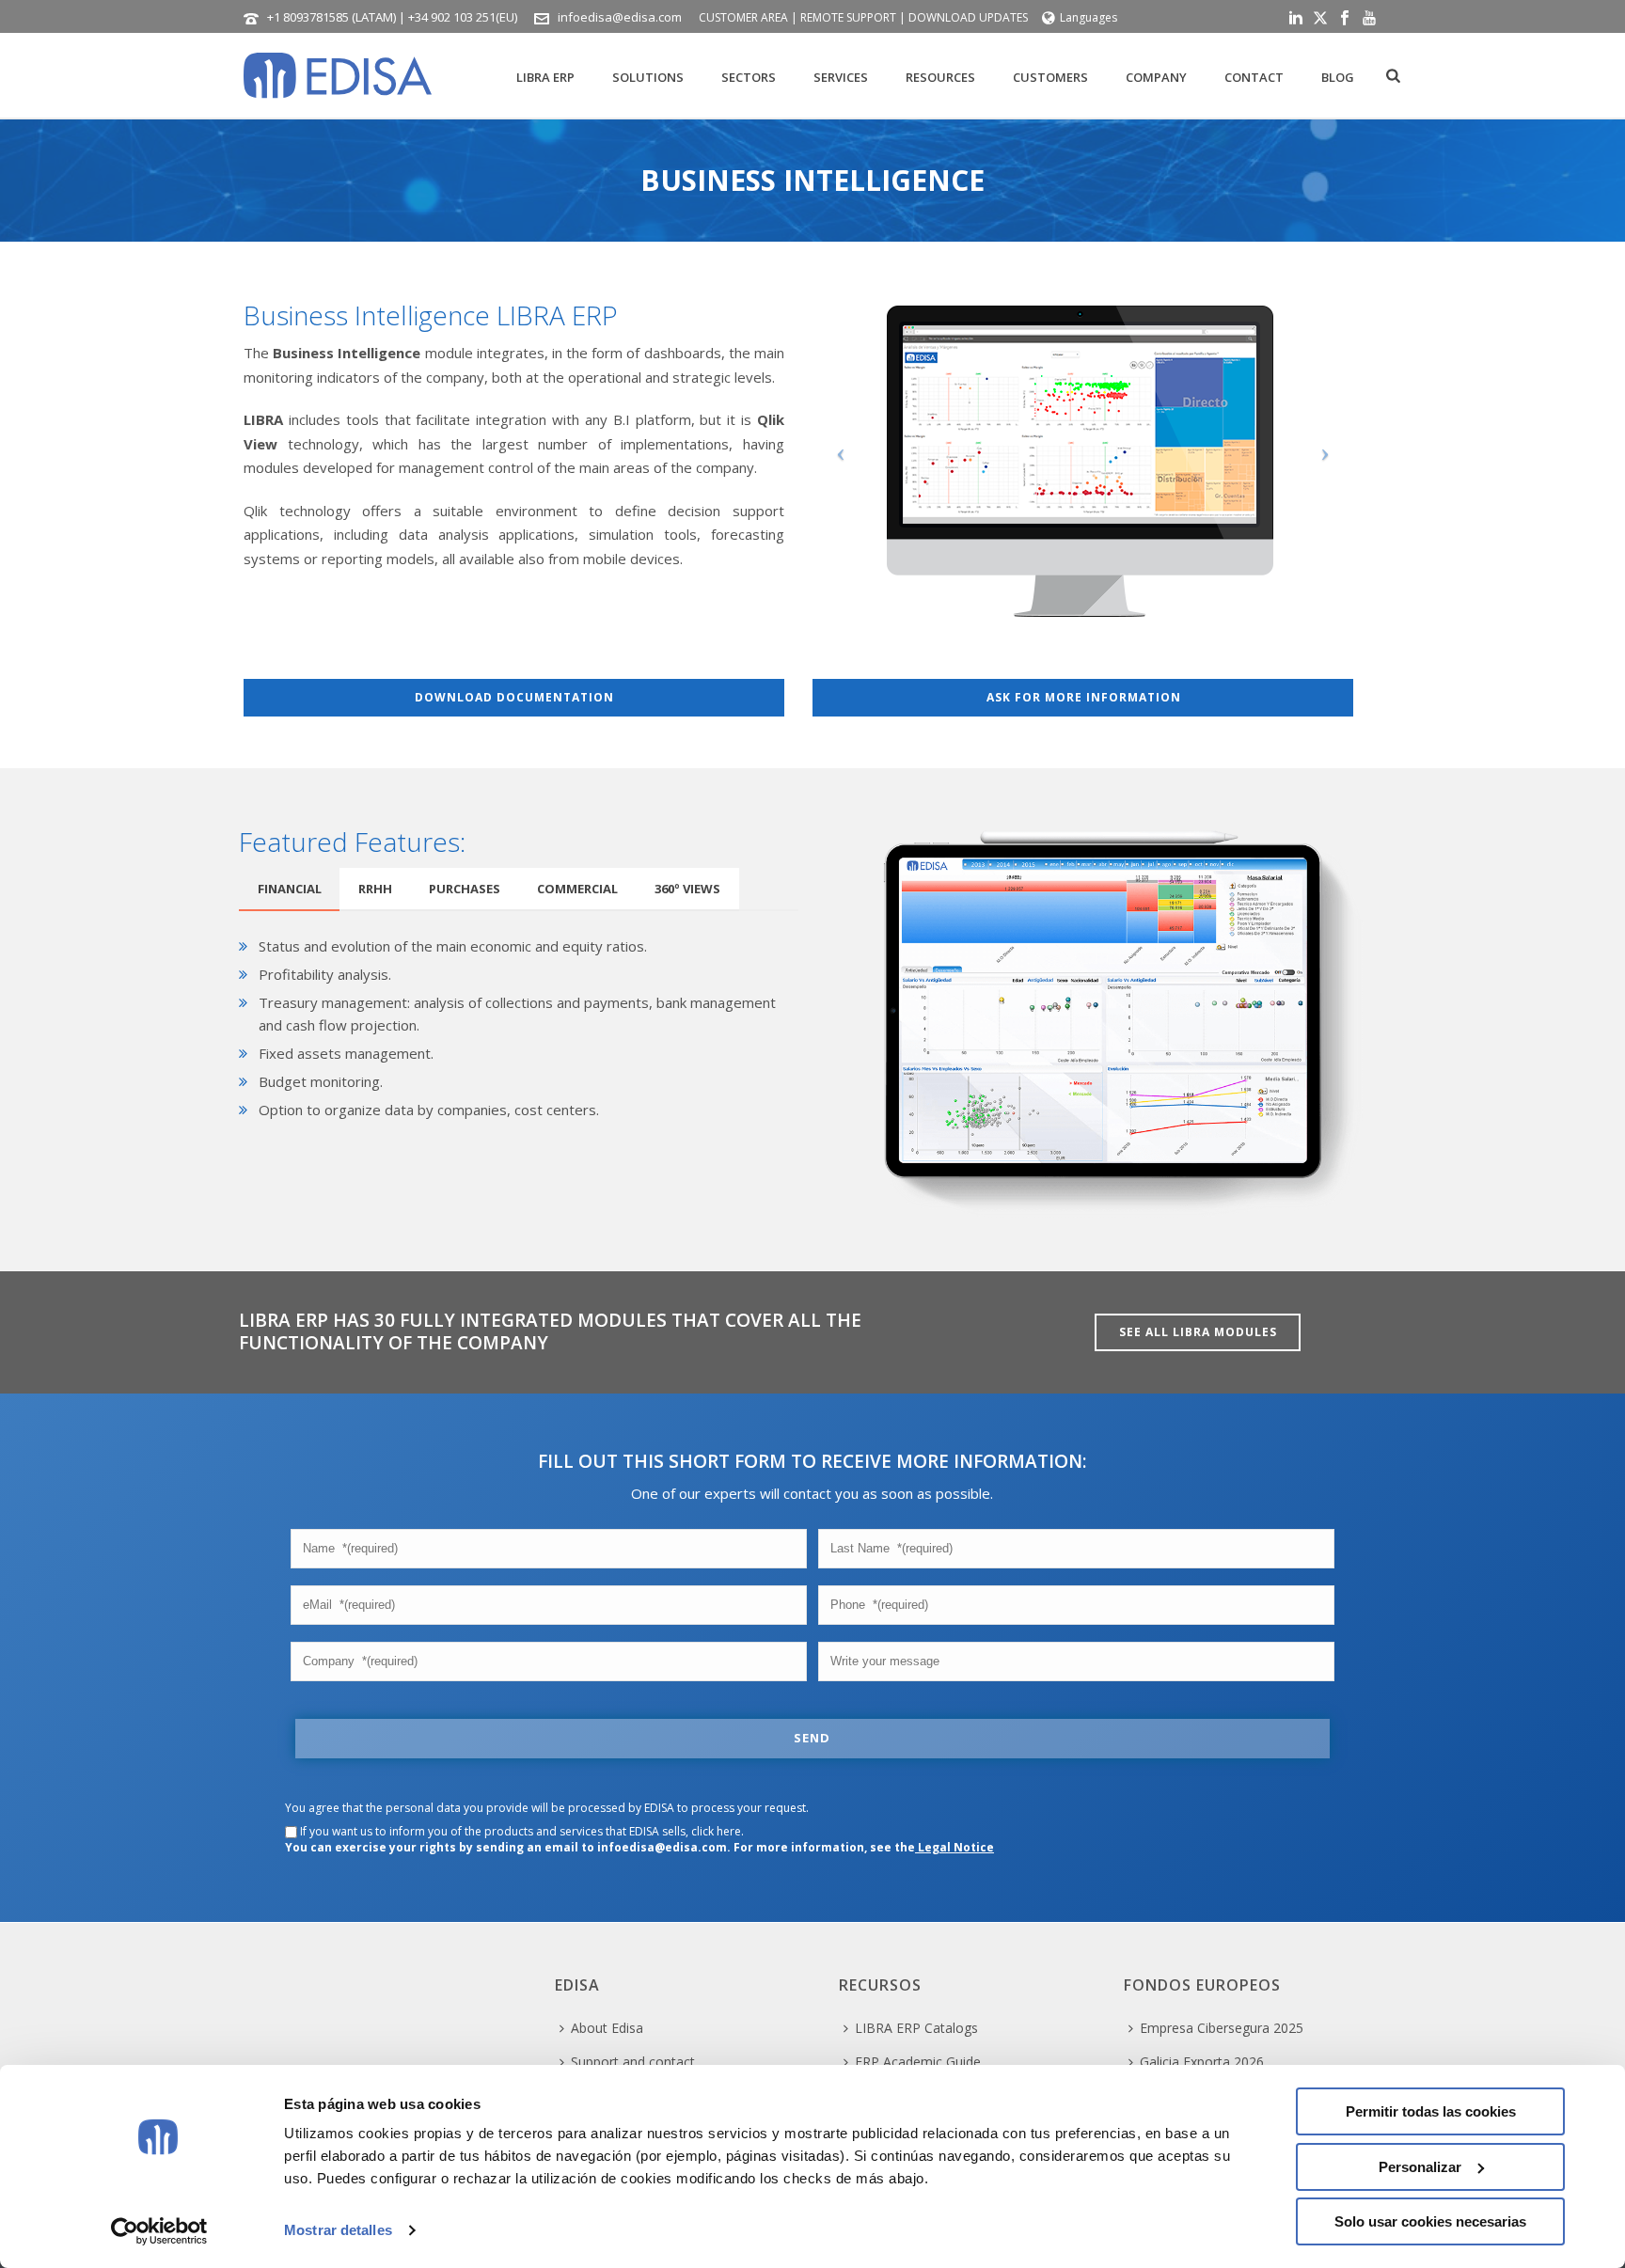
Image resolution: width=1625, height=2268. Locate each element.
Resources (940, 77)
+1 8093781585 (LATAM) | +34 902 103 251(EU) (392, 17)
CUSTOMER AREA (743, 17)
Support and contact (633, 2062)
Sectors (749, 77)
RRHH (375, 889)
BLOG (1338, 77)
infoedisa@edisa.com (620, 17)
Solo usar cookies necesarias (1430, 2221)
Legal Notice (954, 1847)
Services (841, 77)
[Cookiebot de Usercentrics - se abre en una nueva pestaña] (159, 2231)
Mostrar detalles (338, 2230)
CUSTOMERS (1050, 77)
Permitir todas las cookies (1431, 2111)
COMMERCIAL (577, 889)
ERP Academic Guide (918, 2062)
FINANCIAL (290, 889)
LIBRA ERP (545, 77)
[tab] (290, 889)
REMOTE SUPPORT (848, 17)
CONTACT (1254, 77)
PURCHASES (465, 889)
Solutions (648, 77)
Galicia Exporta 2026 (1202, 2062)
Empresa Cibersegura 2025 (1222, 2028)
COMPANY (1156, 77)
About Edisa (607, 2028)
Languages (1089, 17)
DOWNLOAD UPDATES (968, 17)
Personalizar (1420, 2167)
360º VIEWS (687, 889)
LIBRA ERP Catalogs (916, 2028)
